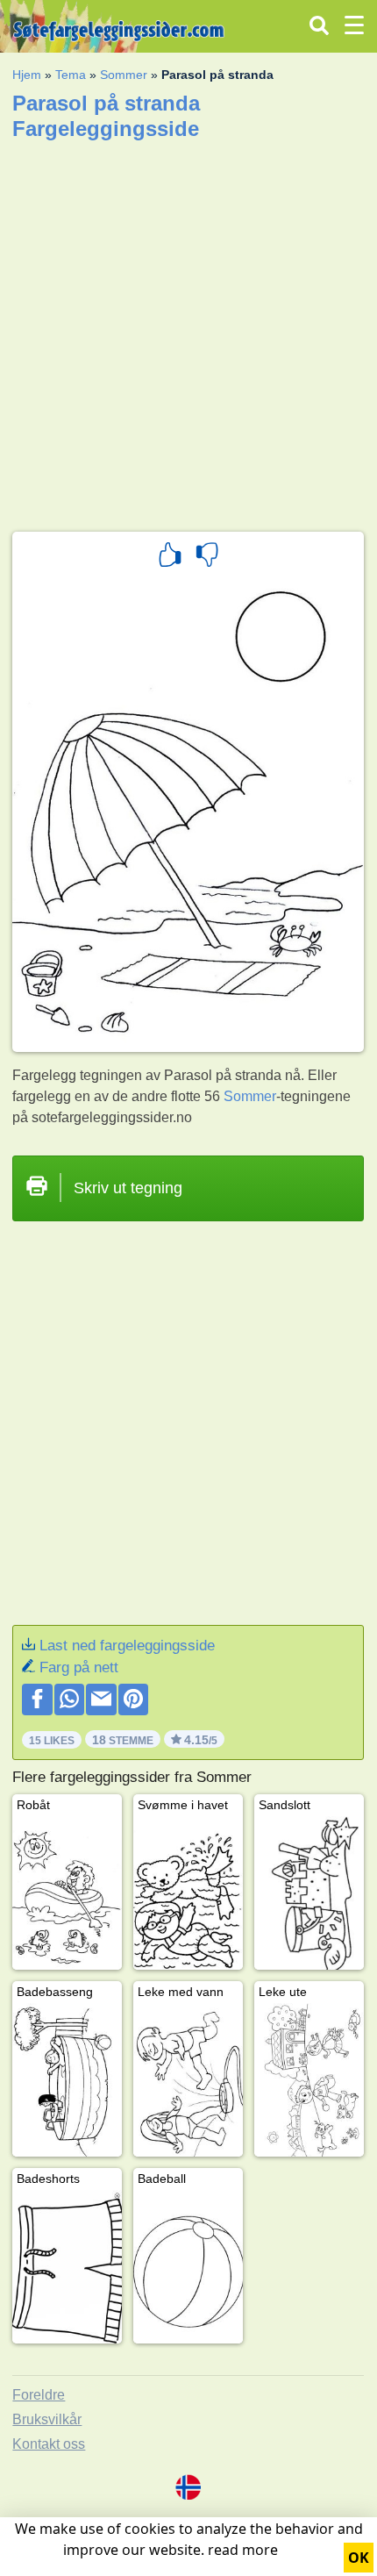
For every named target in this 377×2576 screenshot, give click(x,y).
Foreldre (39, 2395)
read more (243, 2550)
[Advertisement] (188, 330)
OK (359, 2558)
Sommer (124, 75)
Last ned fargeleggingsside (127, 1646)
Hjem (27, 75)
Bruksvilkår (47, 2419)
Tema (71, 75)
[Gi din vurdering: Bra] (170, 557)
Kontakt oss (49, 2444)
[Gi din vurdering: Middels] (207, 557)
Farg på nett (79, 1667)
